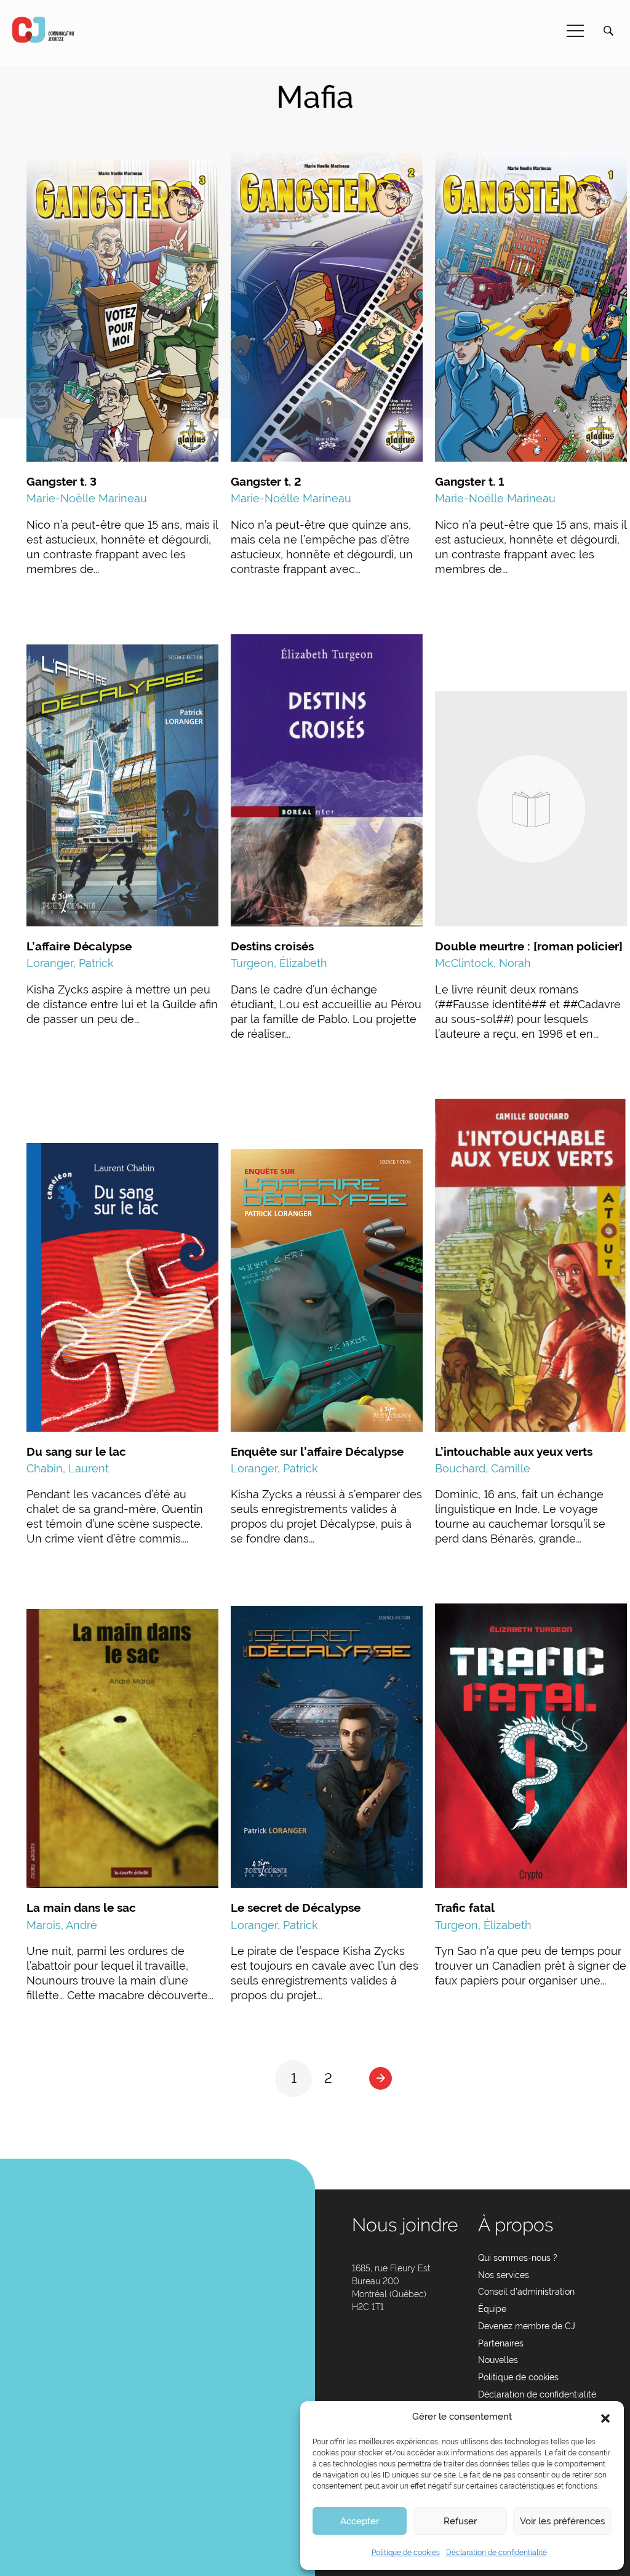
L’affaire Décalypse (79, 946)
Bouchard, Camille (483, 1468)
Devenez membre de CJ (527, 2326)
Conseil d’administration (526, 2292)
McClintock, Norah (483, 963)
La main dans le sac (81, 1908)
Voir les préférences (562, 2521)
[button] (605, 2417)
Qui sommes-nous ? (518, 2258)
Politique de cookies (406, 2553)
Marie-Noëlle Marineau (87, 498)
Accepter (360, 2521)
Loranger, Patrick (70, 963)
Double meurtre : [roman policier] (529, 946)
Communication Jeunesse (43, 30)
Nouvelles (498, 2360)
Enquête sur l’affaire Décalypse (317, 1451)
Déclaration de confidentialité (496, 2553)
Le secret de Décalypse (296, 1908)
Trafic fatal (465, 1908)
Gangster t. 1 (469, 481)
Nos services (504, 2275)
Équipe (492, 2309)
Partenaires (501, 2343)
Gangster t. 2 (266, 481)
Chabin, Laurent (68, 1468)
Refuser (460, 2521)
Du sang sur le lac (76, 1451)
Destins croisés (272, 946)
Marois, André (62, 1925)
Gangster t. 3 (62, 481)
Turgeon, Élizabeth (279, 963)
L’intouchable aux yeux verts (514, 1451)
